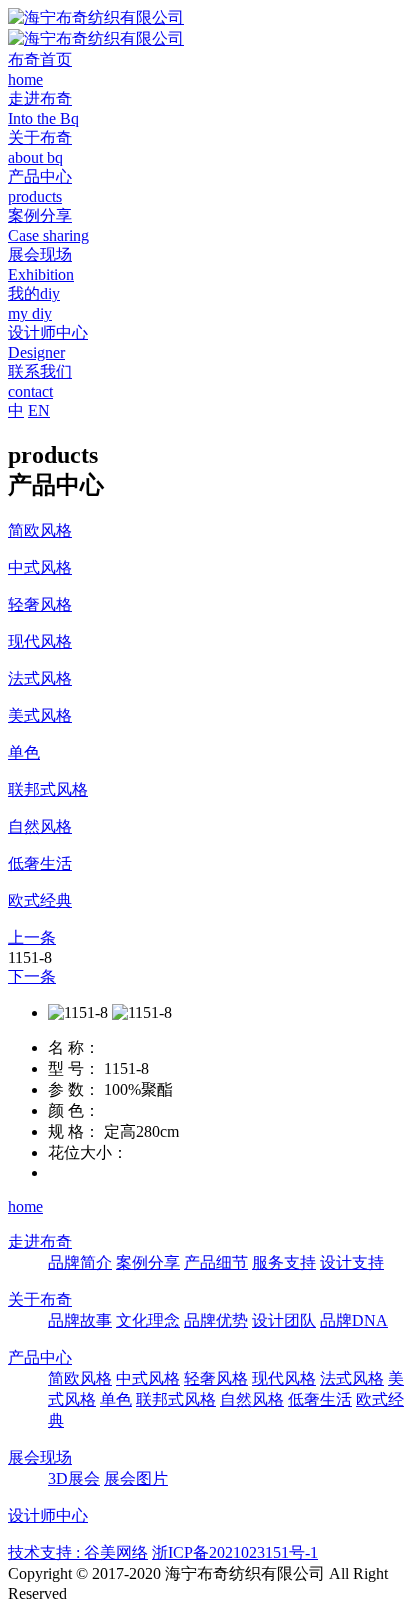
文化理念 (148, 1320)
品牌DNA (354, 1320)
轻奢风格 (216, 1378)
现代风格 (284, 1378)
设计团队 (284, 1320)
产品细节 (216, 1262)
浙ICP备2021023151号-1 (235, 1552)
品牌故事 (80, 1320)
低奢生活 (320, 1399)
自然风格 (252, 1399)
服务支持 (284, 1262)
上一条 (32, 937)
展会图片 (136, 1478)
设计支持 (352, 1262)
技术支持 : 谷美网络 (78, 1552)
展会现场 (40, 1457)
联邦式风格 (176, 1399)
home (25, 1206)
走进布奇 (40, 1241)
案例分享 (148, 1262)
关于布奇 (40, 1299)
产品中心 (40, 1357)
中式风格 (148, 1378)
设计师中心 (48, 1515)
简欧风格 (80, 1378)
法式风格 (352, 1378)
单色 (116, 1399)
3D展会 (74, 1478)
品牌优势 (216, 1320)
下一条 (32, 976)
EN (39, 410)
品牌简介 (80, 1262)
